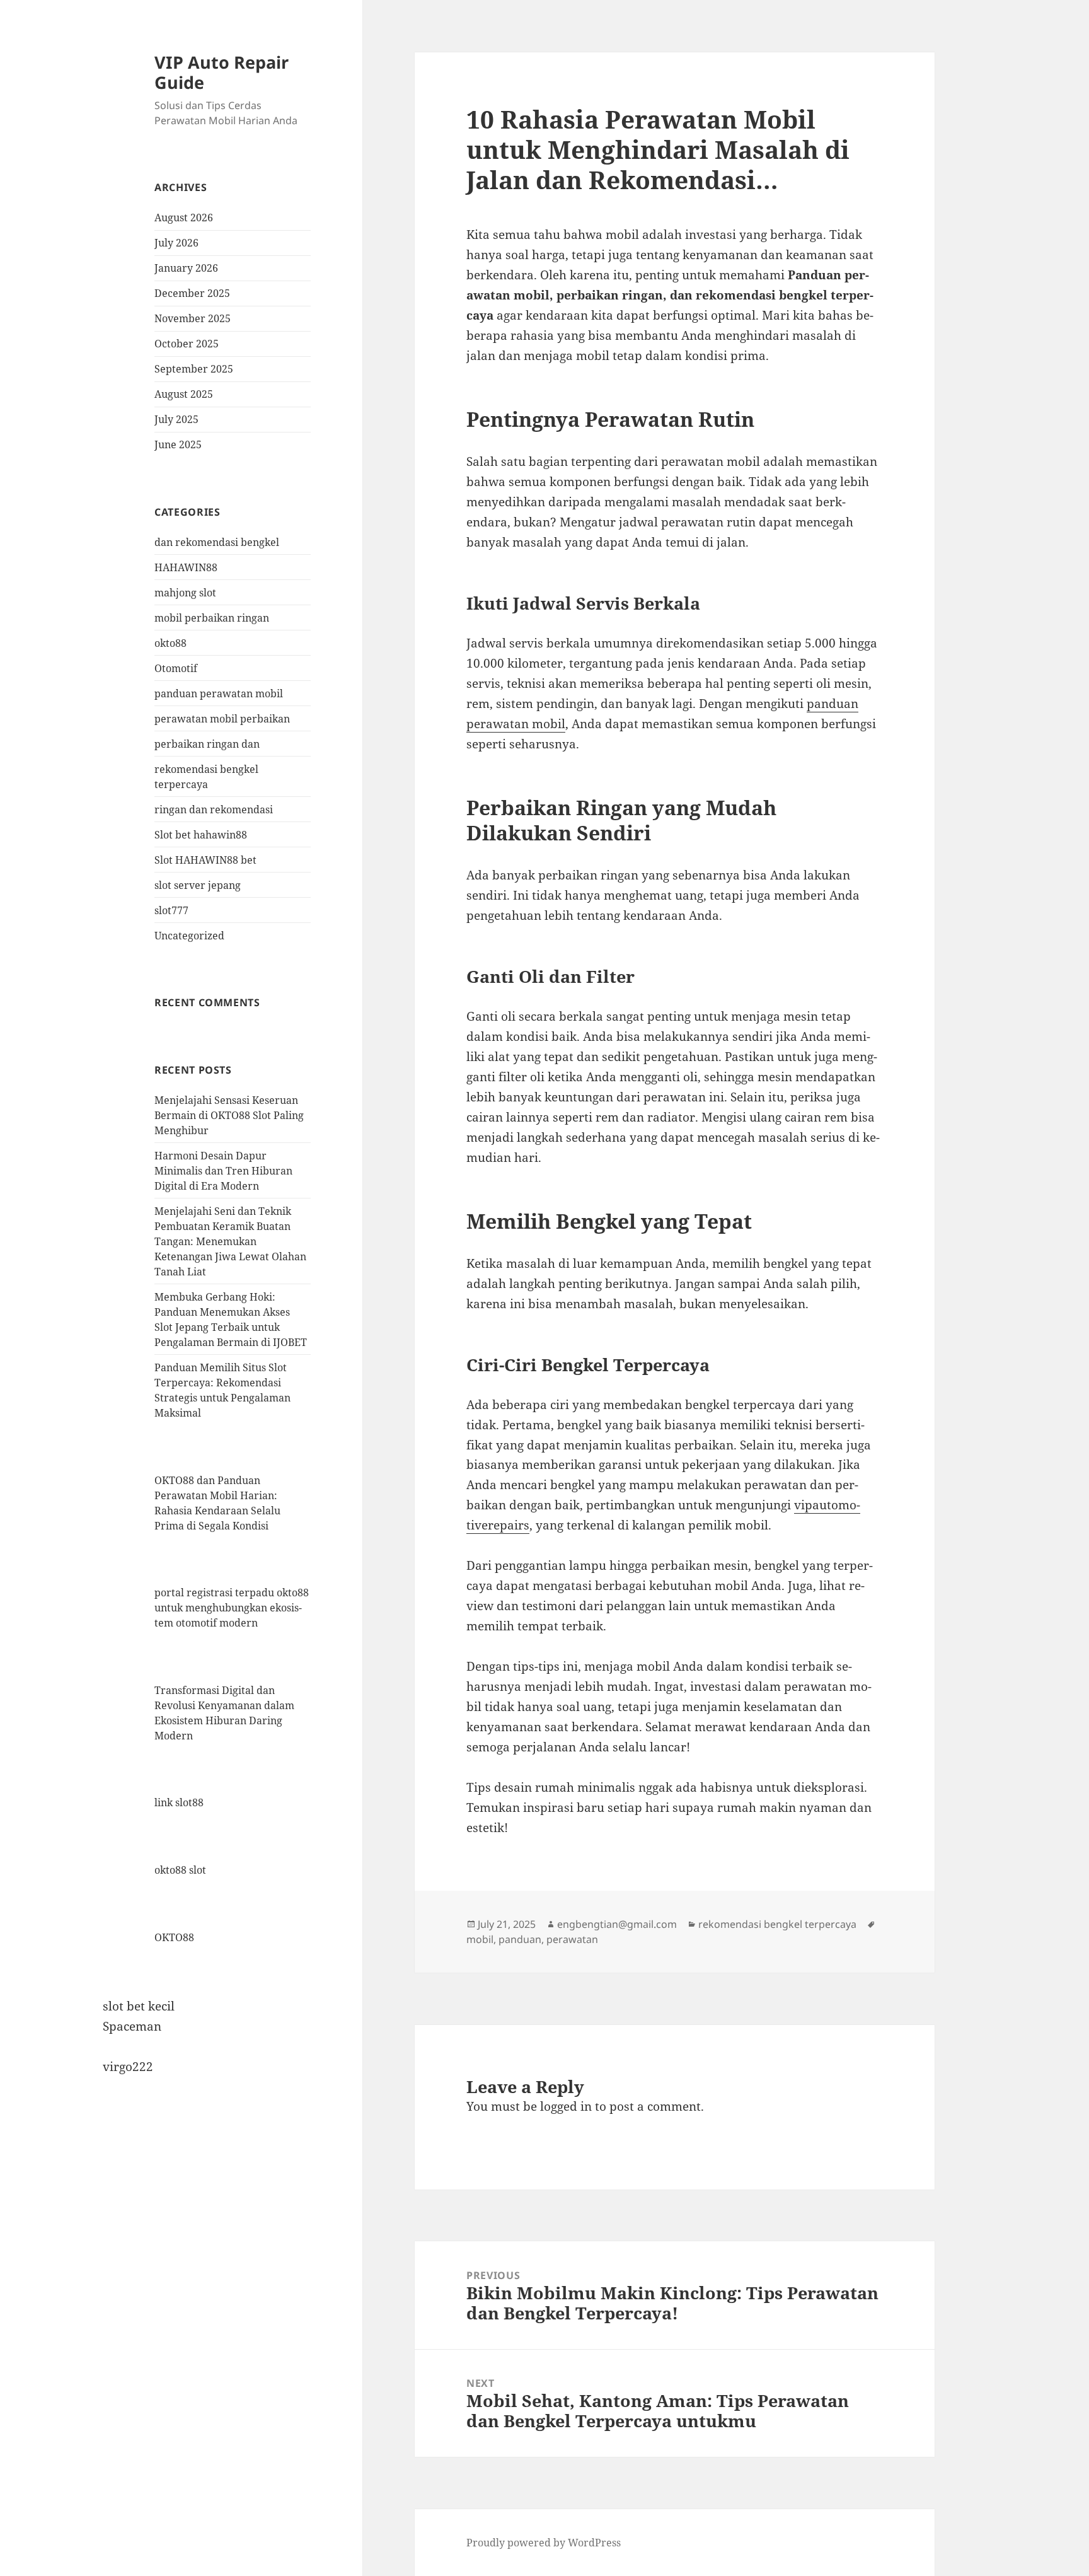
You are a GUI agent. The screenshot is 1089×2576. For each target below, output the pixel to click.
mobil (480, 1939)
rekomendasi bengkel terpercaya (777, 1924)
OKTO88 (174, 1937)
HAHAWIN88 (186, 567)
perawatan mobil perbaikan (222, 719)
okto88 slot (180, 1870)
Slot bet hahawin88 (201, 835)
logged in (566, 2106)
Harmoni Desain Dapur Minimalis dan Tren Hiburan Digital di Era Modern (223, 1171)
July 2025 (176, 419)
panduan (520, 1939)
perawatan (572, 1939)
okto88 (170, 643)
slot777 (171, 910)
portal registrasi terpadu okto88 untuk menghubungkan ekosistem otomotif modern (232, 1608)
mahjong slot (185, 593)
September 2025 (194, 369)
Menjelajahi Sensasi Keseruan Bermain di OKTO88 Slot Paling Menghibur (229, 1115)
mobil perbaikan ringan (212, 618)
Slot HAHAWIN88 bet (205, 860)
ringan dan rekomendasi (214, 809)
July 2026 (176, 243)
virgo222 (128, 2067)
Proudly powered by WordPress (544, 2543)
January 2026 (186, 268)
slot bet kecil (139, 2006)
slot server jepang (198, 885)
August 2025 (184, 394)
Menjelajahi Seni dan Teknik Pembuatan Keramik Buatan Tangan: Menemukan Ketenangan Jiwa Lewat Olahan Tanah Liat (230, 1241)
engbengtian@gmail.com (617, 1924)
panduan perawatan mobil (219, 693)
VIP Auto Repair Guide (222, 72)
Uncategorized (189, 936)
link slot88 (179, 1802)
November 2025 (193, 318)
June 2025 (178, 444)
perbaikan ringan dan (207, 744)
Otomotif (176, 668)
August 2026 (184, 218)
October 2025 (187, 344)
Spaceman (132, 2026)
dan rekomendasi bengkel (217, 542)
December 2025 (192, 293)
